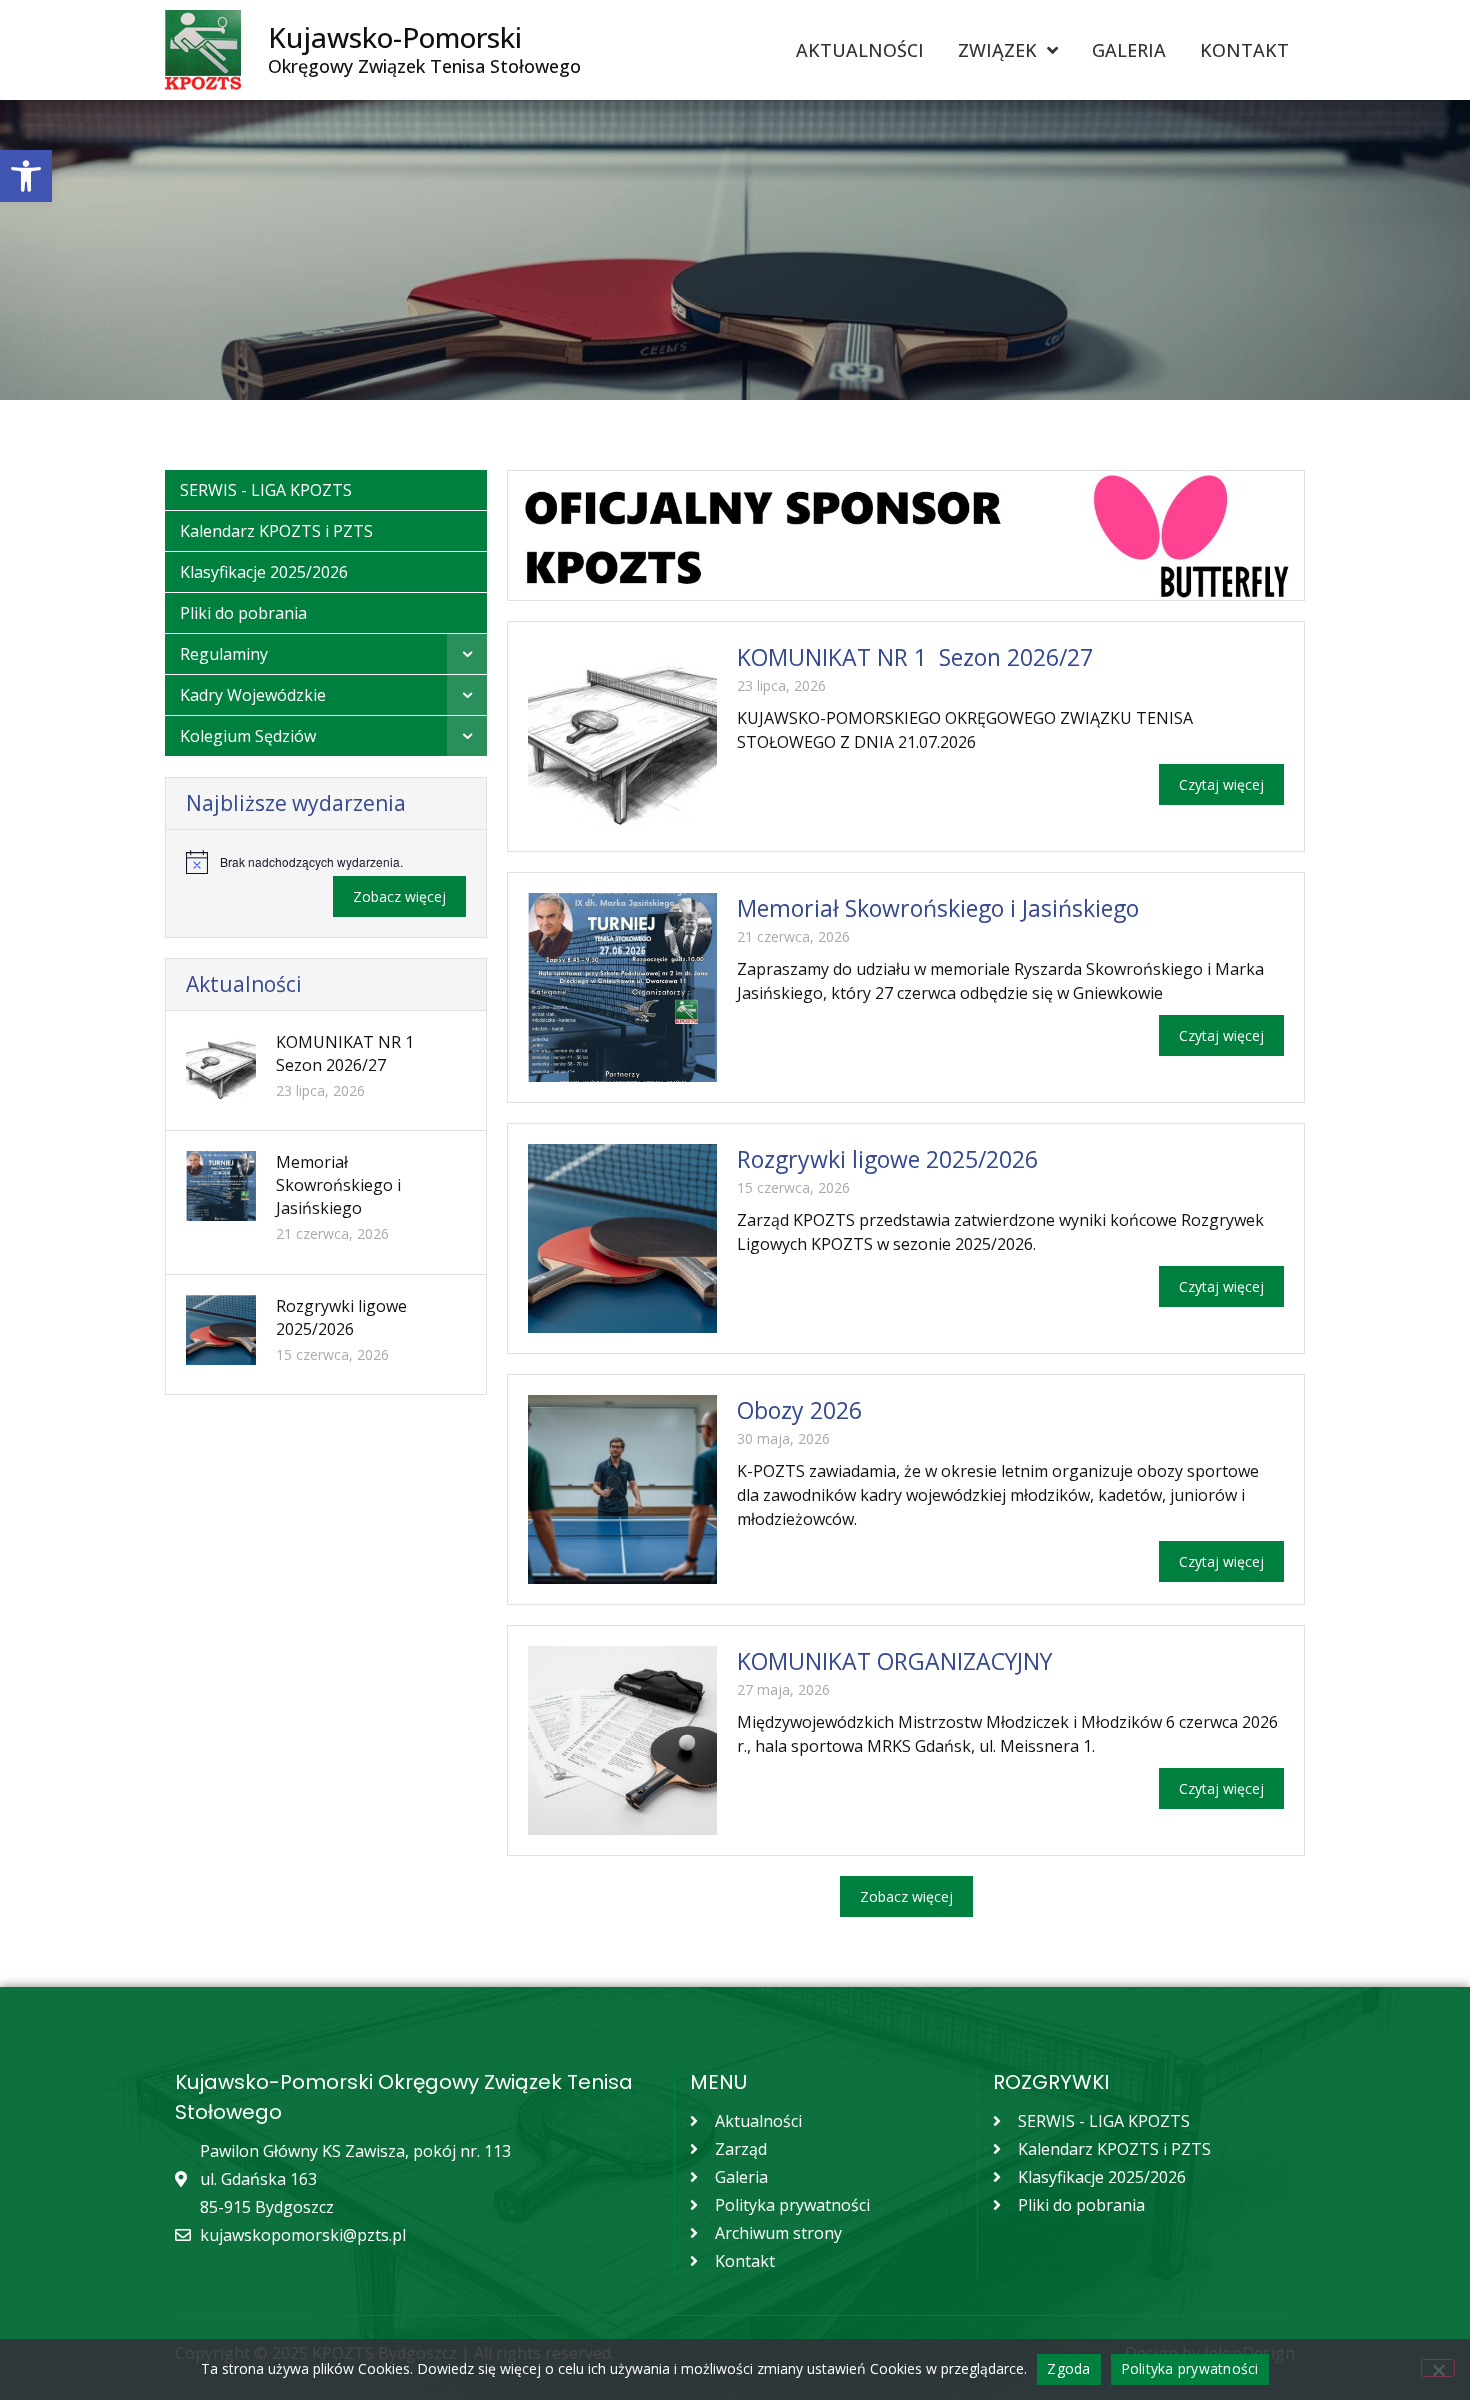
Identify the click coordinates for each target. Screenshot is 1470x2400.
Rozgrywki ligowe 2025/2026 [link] (341, 1317)
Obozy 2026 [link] (799, 1410)
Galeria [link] (1129, 50)
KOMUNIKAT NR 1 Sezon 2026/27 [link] (347, 1053)
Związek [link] (997, 50)
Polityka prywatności (1190, 2368)
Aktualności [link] (860, 50)
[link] (26, 176)
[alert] (326, 862)
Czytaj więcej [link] (1221, 784)
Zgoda (1068, 2368)
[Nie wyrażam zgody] (1438, 2368)
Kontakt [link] (1244, 50)
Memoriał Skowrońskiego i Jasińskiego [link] (338, 1185)
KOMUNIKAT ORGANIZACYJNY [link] (894, 1661)
